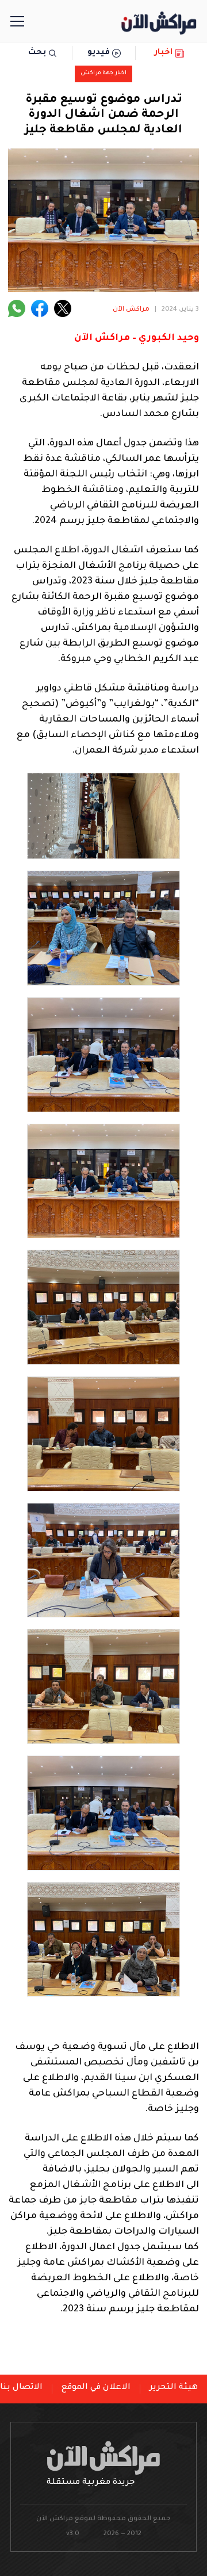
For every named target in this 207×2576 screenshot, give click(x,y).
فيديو (99, 53)
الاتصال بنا (21, 2388)
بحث (37, 53)
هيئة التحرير (174, 2388)
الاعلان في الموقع (96, 2388)
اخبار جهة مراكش (103, 73)
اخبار (164, 53)
